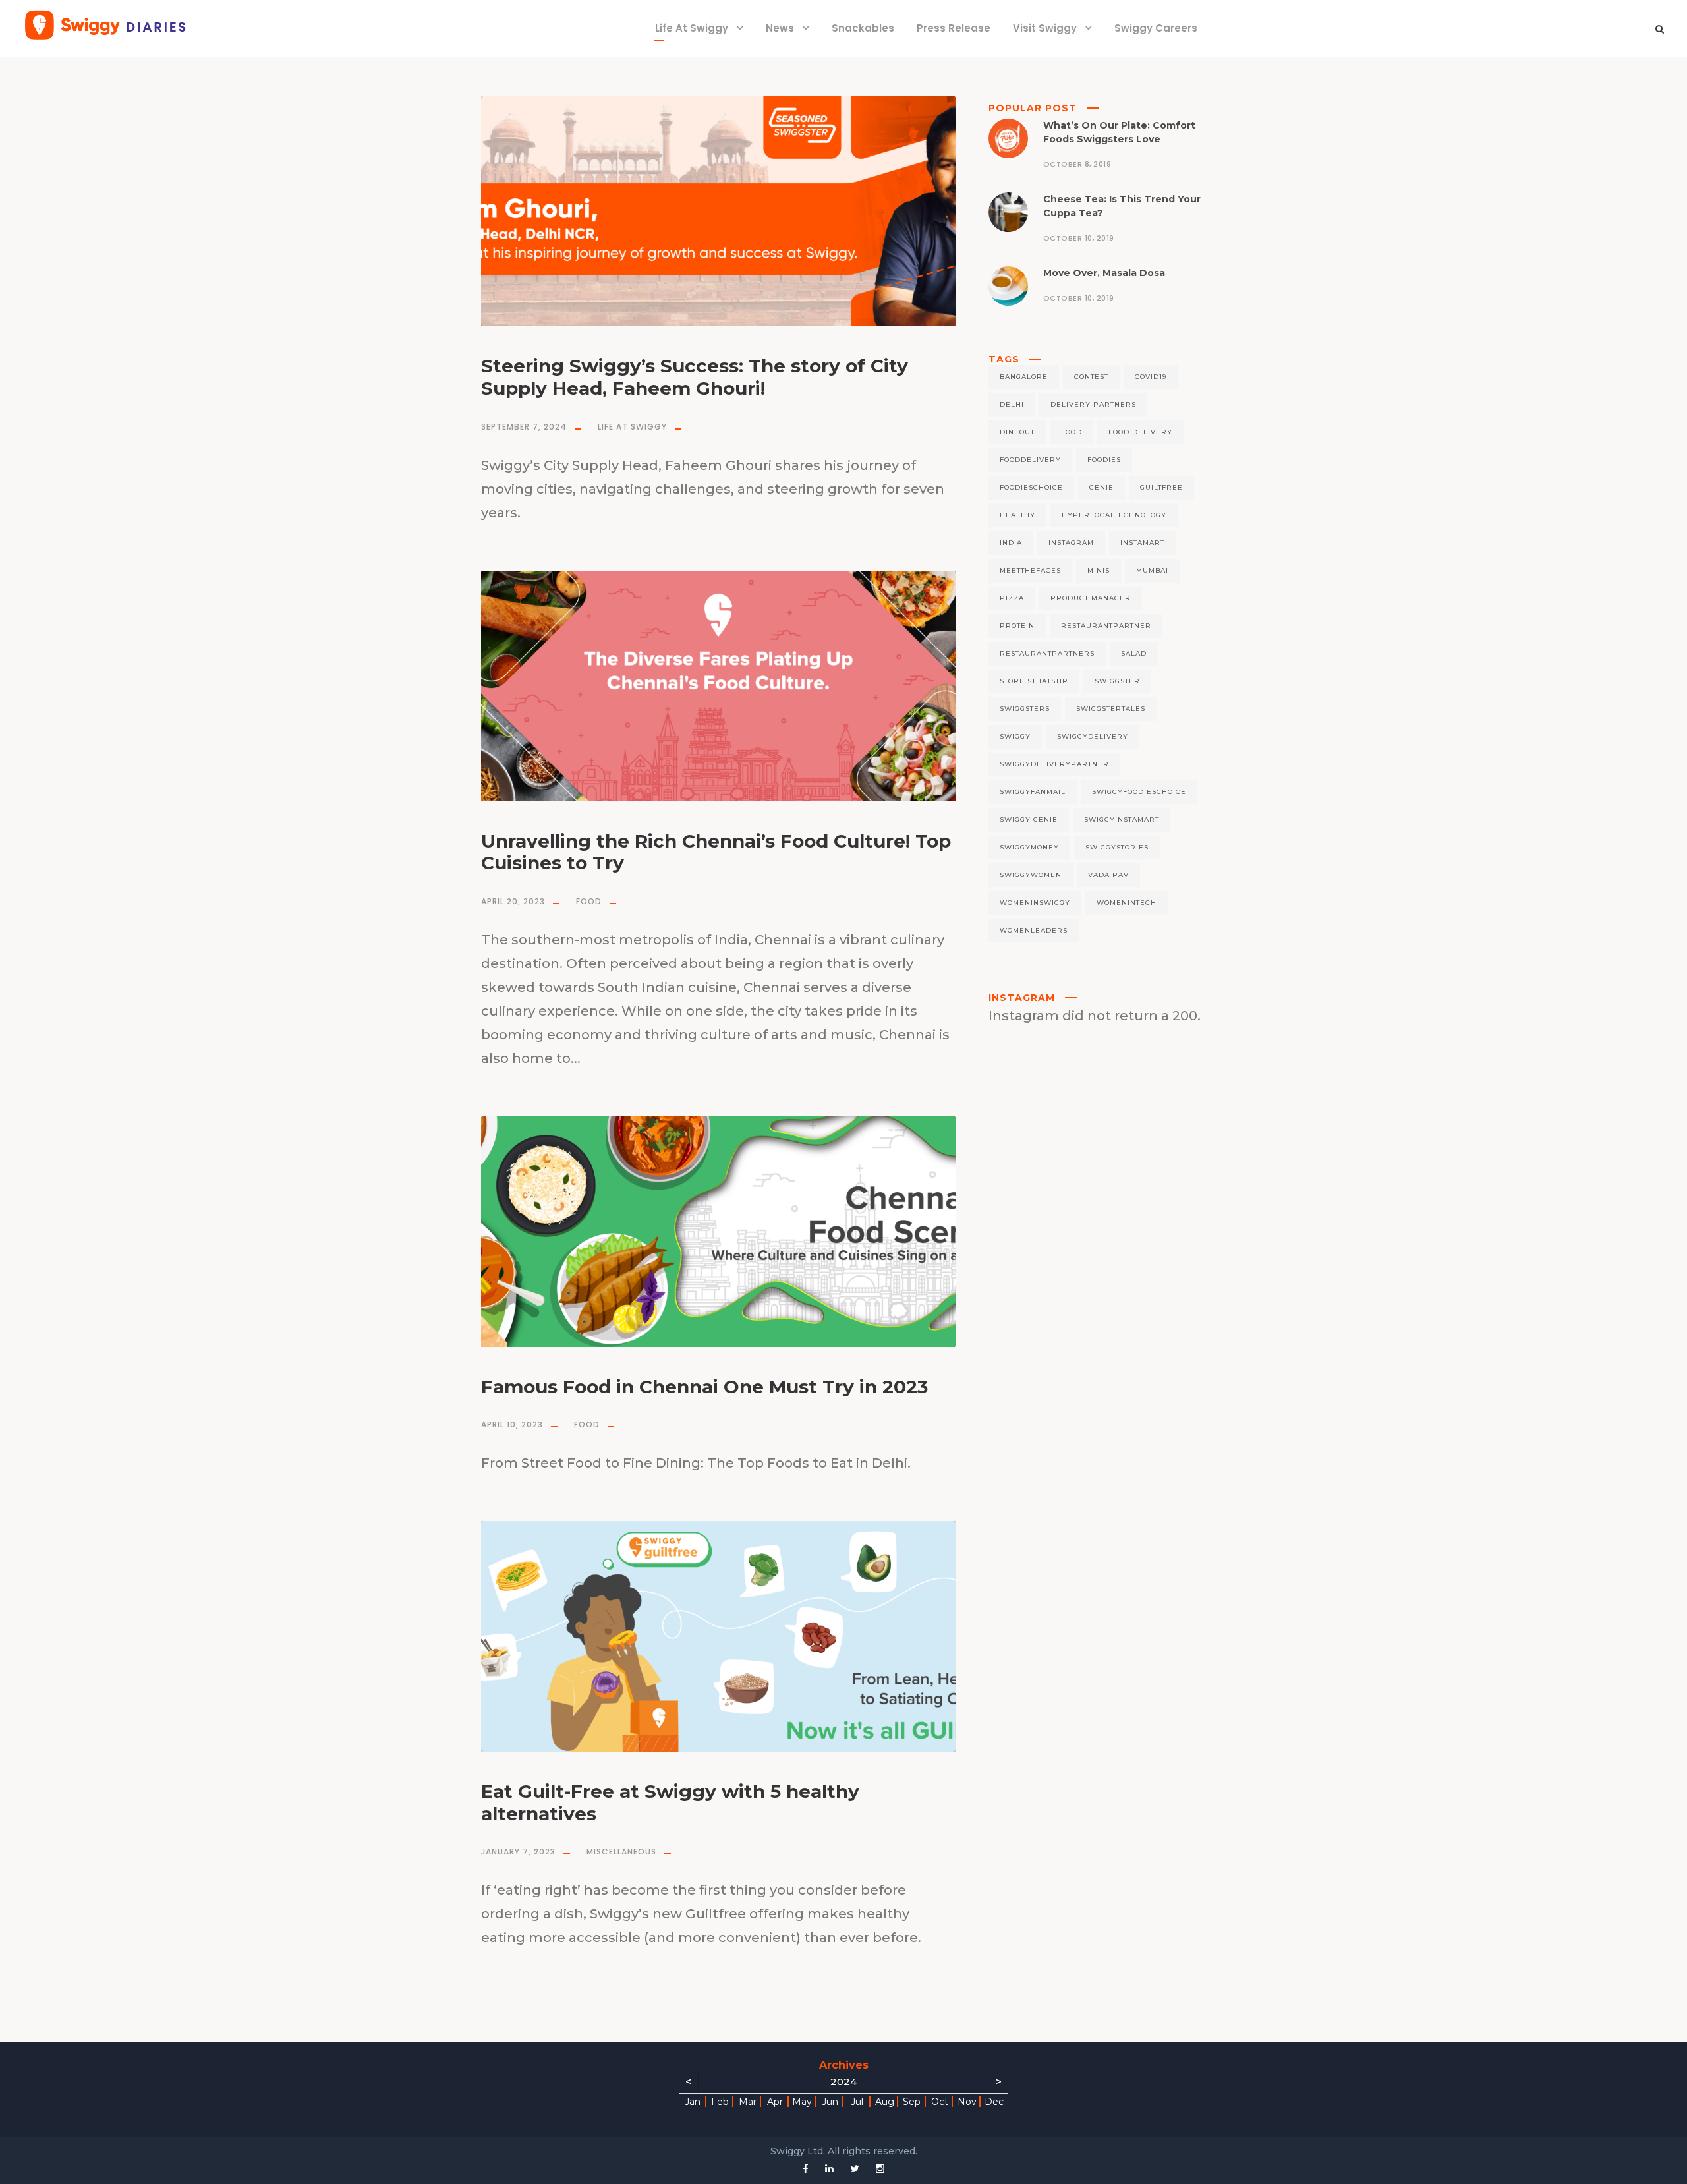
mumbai (1152, 570)
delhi (1012, 404)
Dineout (1017, 432)
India (1011, 543)
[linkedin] (829, 2169)
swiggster (1117, 681)
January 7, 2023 (518, 1852)
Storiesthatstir (1034, 681)
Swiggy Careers (1156, 28)
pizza (1012, 598)
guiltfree (1161, 487)
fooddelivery (1030, 460)
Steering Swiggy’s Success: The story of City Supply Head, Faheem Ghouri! (695, 377)
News (780, 28)
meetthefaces (1030, 570)
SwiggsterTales (1111, 709)
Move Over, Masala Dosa (1104, 273)
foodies (1104, 460)
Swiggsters (1025, 709)
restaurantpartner (1106, 626)
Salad (1134, 653)
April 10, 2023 (512, 1424)
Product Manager (1091, 598)
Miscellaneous (621, 1852)
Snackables (863, 28)
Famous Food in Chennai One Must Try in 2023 (704, 1387)
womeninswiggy (1035, 903)
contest (1091, 377)
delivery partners (1093, 404)
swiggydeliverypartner (1054, 764)
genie (1101, 487)
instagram (1071, 543)
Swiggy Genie (1029, 819)
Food (589, 901)
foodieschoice (1031, 487)
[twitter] (855, 2169)
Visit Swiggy (1045, 28)
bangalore (1024, 377)
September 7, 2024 (524, 427)
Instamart (1142, 543)
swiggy (1015, 736)
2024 (843, 2082)
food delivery (1140, 432)
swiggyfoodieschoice (1139, 792)
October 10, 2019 (1079, 238)
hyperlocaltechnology (1114, 515)
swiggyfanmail (1033, 792)
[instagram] (880, 2169)
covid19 (1151, 377)
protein (1017, 626)
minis (1099, 570)
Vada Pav (1108, 875)
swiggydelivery (1093, 736)
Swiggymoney (1029, 847)
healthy (1017, 515)
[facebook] (806, 2169)
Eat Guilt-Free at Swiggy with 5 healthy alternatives (670, 1802)
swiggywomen (1031, 875)
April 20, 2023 (513, 901)
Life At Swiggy (692, 28)
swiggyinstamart (1122, 819)
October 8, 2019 (1077, 164)
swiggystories (1117, 847)
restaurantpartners (1047, 653)
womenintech (1127, 903)
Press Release (954, 28)
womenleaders (1034, 930)
